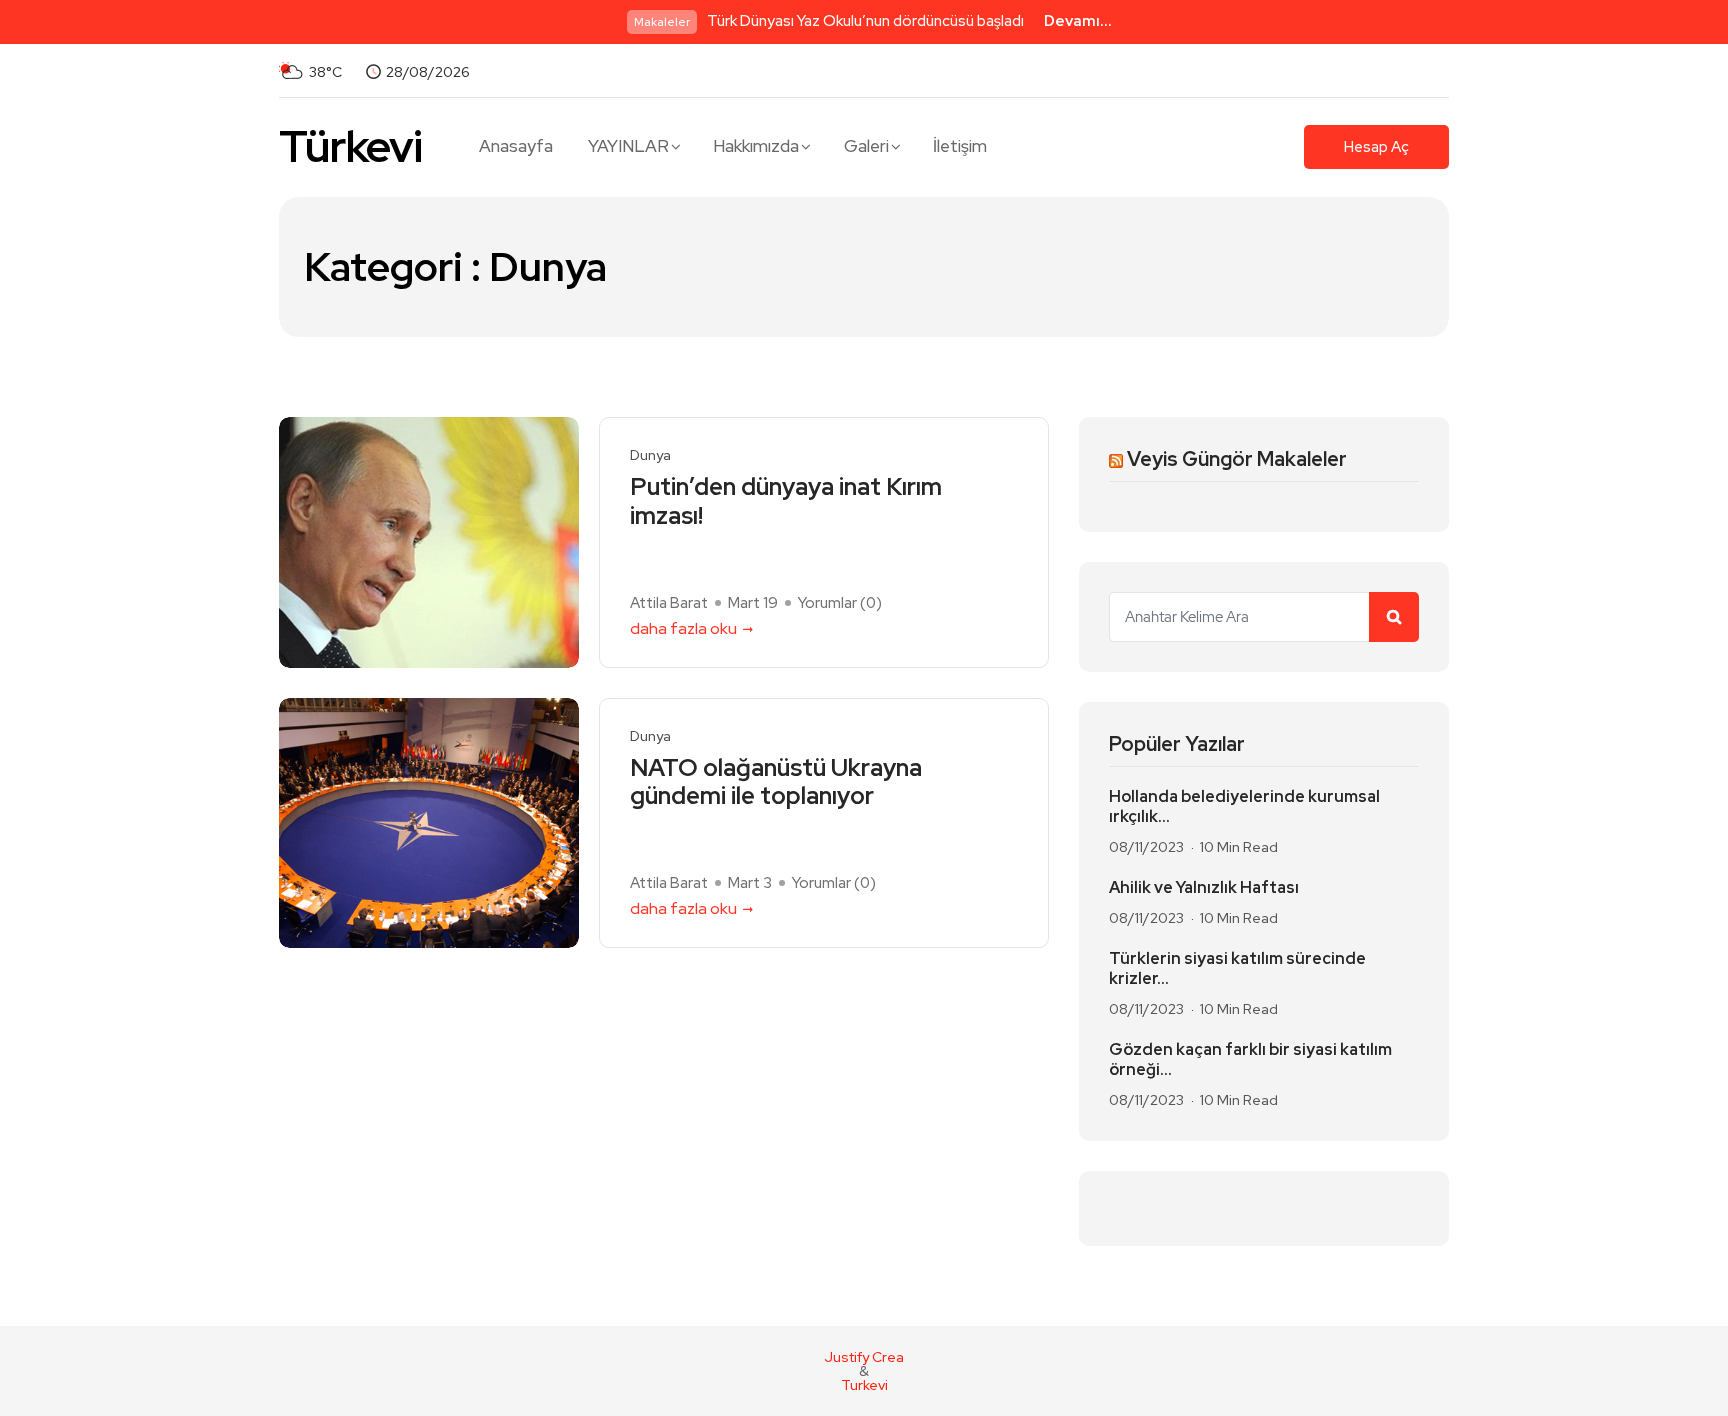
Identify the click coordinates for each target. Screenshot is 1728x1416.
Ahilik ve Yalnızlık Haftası (1204, 888)
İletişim (960, 146)
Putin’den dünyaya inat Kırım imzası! (786, 502)
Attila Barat (669, 603)
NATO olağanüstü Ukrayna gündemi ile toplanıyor (776, 783)
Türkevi (350, 146)
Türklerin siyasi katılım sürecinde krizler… (1237, 969)
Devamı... (1078, 21)
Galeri (866, 146)
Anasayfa (516, 146)
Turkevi (864, 1385)
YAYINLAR (628, 146)
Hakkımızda (756, 146)
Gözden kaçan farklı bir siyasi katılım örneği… (1250, 1060)
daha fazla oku (683, 628)
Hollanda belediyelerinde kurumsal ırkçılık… (1244, 807)
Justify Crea (864, 1357)
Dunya (650, 455)
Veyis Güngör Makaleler (1237, 459)
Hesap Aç (1376, 147)
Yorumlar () (840, 603)
